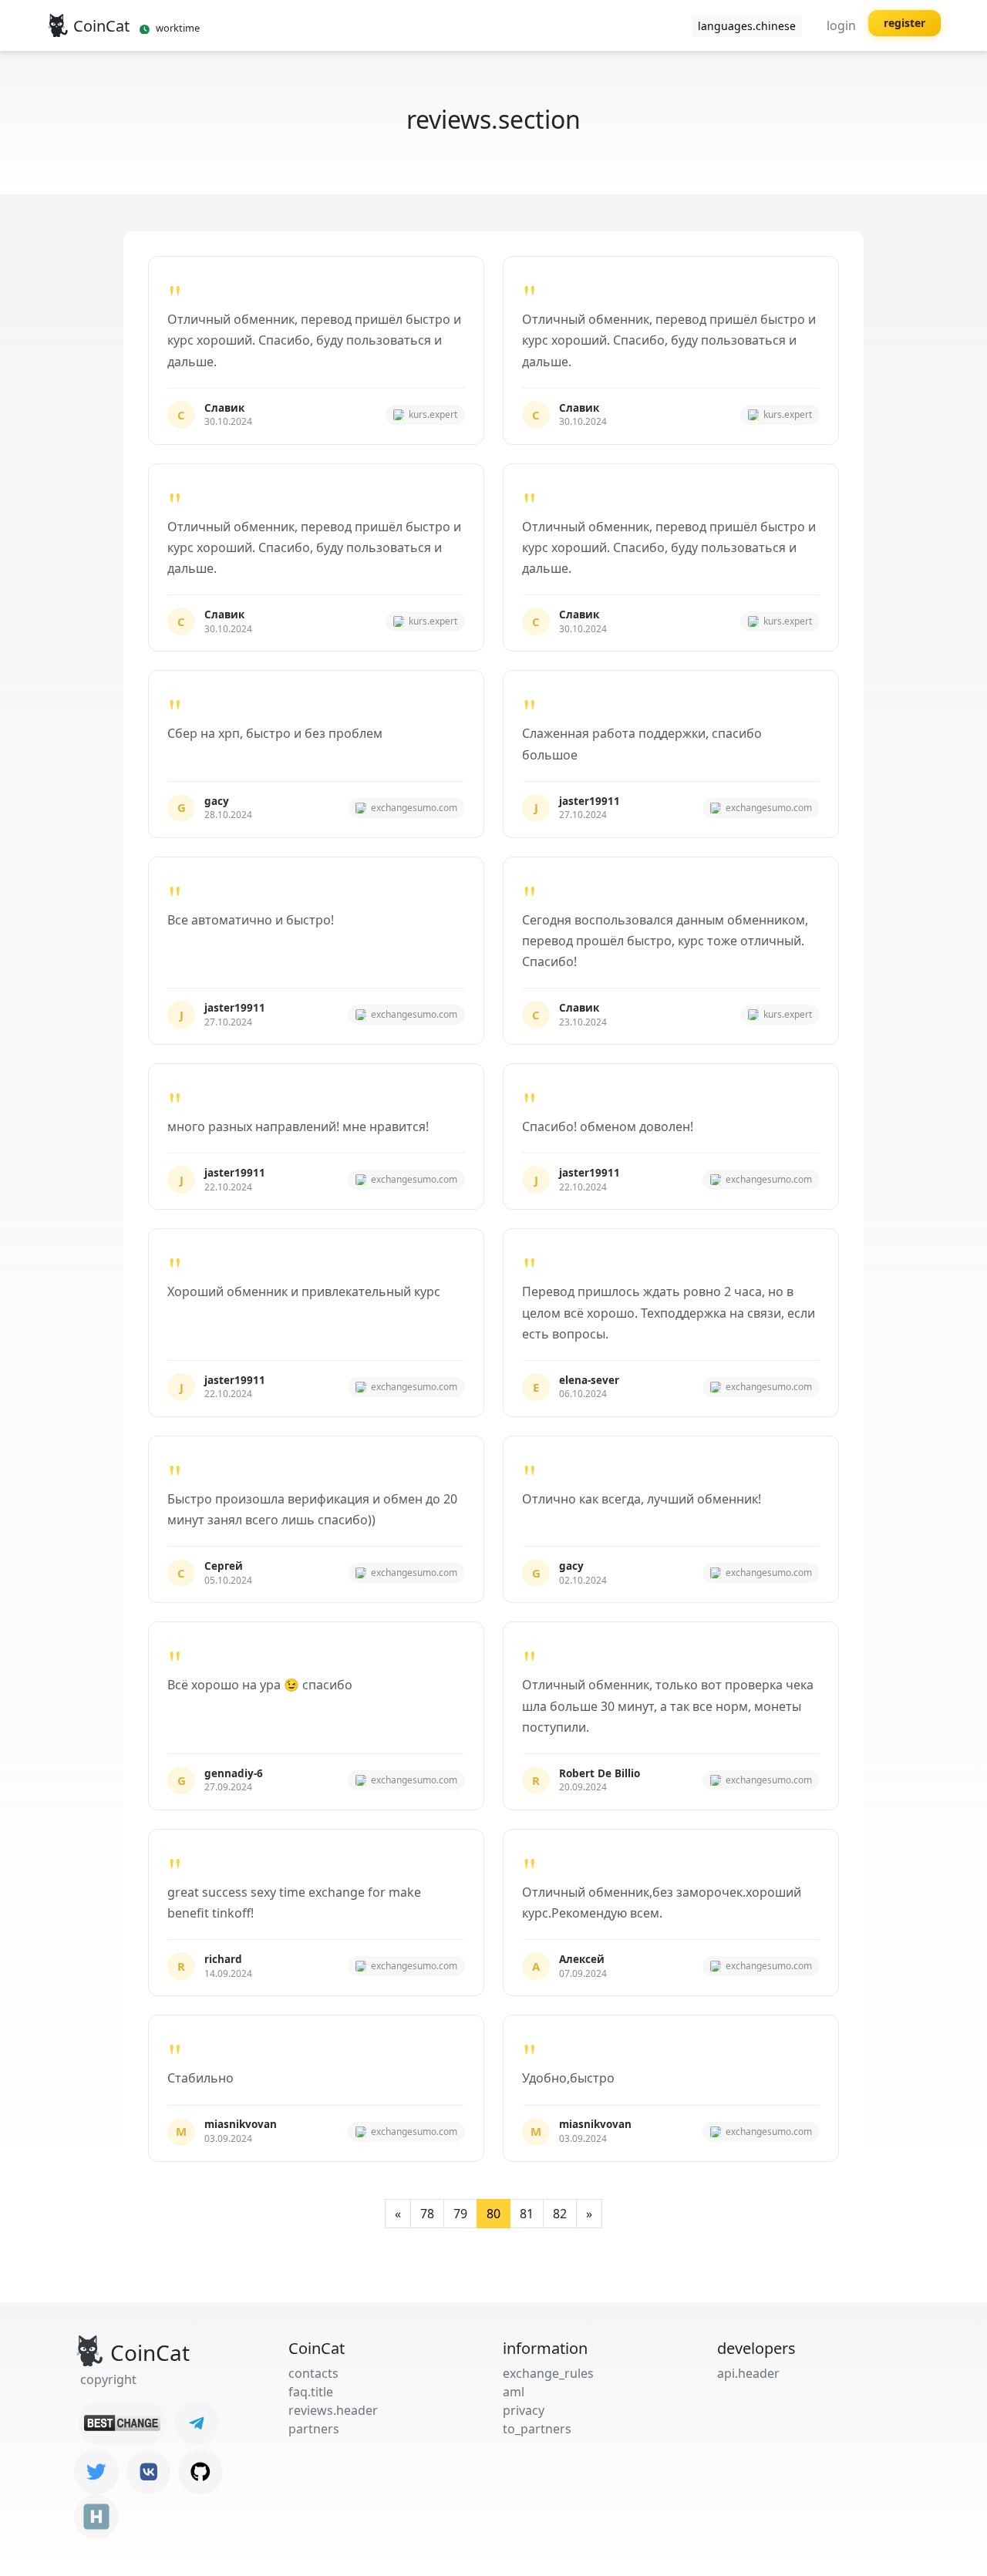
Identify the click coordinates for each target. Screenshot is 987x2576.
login (841, 25)
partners (314, 2429)
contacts (313, 2373)
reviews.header (333, 2410)
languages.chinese (747, 26)
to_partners (537, 2429)
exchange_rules (548, 2373)
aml (514, 2392)
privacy (524, 2410)
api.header (748, 2373)
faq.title (311, 2392)
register (904, 23)
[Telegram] (197, 2423)
